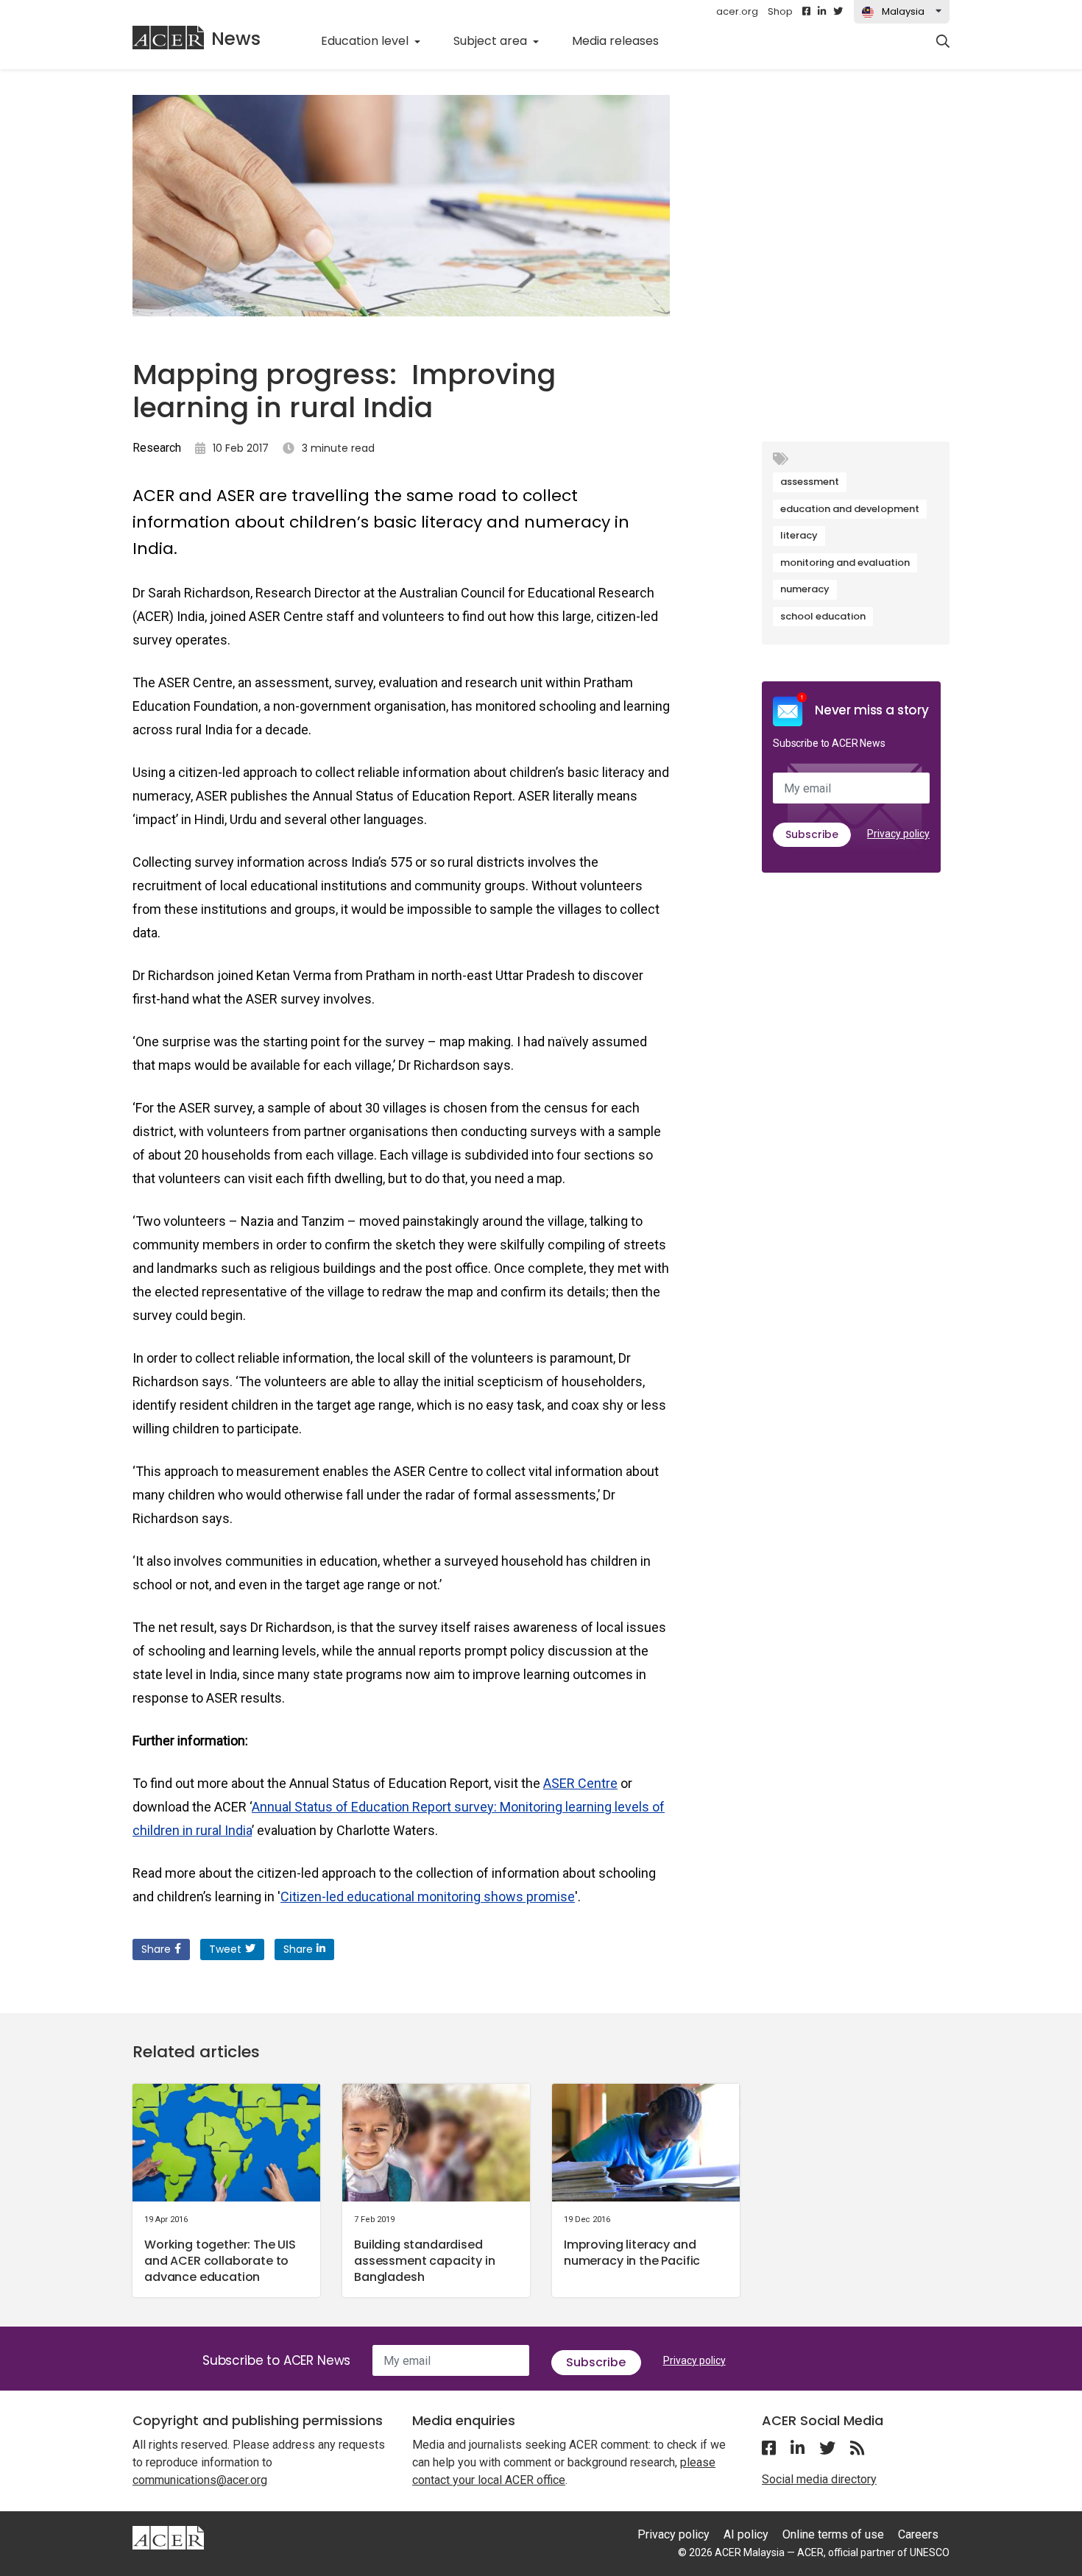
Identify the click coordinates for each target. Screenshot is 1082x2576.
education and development (850, 509)
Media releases (623, 40)
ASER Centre (580, 1783)
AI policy (746, 2534)
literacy (799, 535)
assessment (810, 482)
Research (157, 448)
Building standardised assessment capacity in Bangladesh (424, 2261)
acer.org (737, 11)
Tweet (225, 1949)
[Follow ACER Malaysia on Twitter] (838, 12)
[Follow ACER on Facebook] (806, 12)
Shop (780, 11)
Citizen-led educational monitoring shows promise (428, 1896)
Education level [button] (366, 41)
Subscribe (812, 834)
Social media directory (819, 2479)
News (236, 39)
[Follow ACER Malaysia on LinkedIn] (822, 12)
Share (156, 1949)
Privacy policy (898, 834)
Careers (918, 2534)
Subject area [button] (492, 41)
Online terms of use (833, 2534)
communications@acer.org (200, 2480)
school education (823, 616)
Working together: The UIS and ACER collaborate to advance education (220, 2261)
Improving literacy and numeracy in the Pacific (632, 2253)
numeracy (805, 589)
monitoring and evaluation (845, 563)
